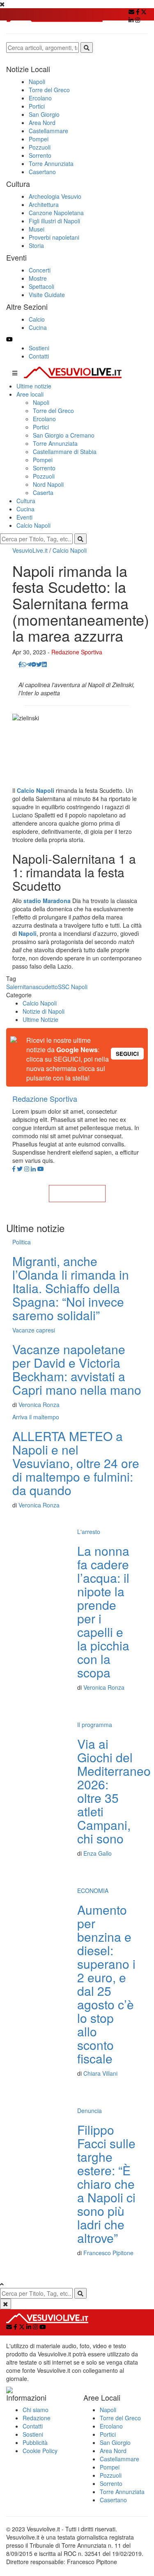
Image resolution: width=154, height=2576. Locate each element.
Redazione (37, 2418)
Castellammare (120, 2459)
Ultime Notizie (40, 1019)
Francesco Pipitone (108, 2253)
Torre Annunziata (55, 443)
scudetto (47, 987)
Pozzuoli (44, 476)
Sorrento (44, 468)
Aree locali (30, 394)
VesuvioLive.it (30, 550)
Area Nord (113, 2451)
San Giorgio (115, 2442)
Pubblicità (35, 2442)
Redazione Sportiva (77, 652)
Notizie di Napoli (44, 1011)
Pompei (43, 460)
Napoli (41, 402)
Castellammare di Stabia (65, 452)
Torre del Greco (53, 411)
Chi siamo (36, 2410)
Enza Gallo (98, 1853)
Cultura (26, 501)
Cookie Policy (40, 2451)
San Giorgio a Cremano (64, 435)
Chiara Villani (100, 2073)
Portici (41, 427)
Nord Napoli (48, 484)
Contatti (39, 356)
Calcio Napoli (33, 525)
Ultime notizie (34, 386)
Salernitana (21, 987)
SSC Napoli (73, 987)
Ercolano (44, 419)
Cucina (25, 509)
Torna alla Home (77, 1194)
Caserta (43, 493)
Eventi (24, 517)
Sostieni (39, 348)
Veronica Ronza (39, 1405)
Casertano (113, 2500)
